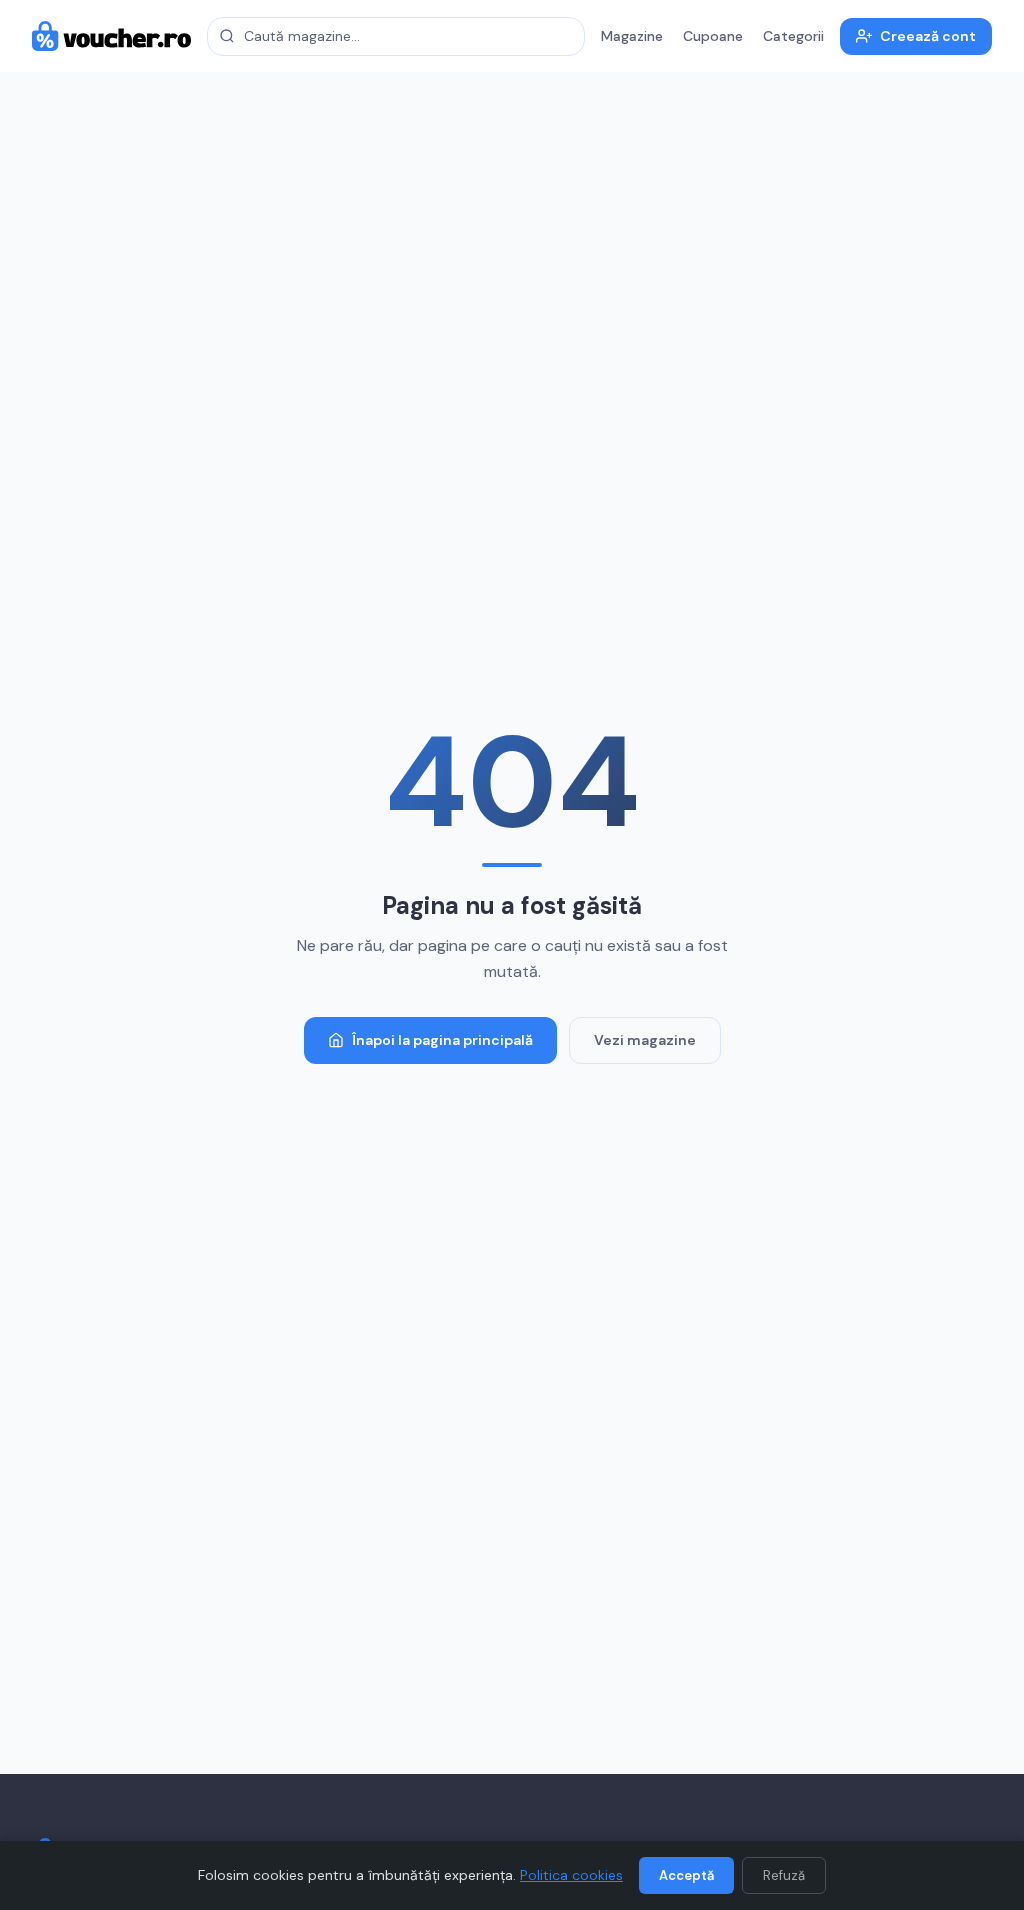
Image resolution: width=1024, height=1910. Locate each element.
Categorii (793, 36)
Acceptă (686, 1875)
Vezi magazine (645, 1040)
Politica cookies (571, 1875)
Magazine (632, 36)
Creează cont (928, 36)
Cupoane (713, 36)
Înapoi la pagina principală (442, 1040)
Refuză (784, 1875)
